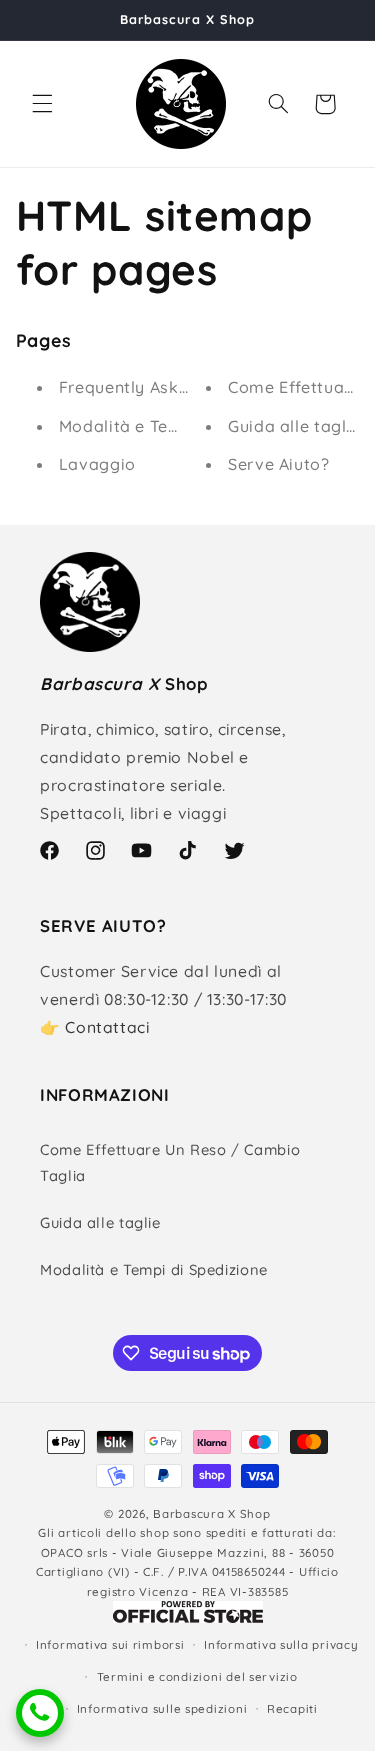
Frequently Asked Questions (171, 387)
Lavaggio (97, 464)
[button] (42, 104)
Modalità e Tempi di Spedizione (185, 426)
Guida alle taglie (294, 426)
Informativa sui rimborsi (110, 1644)
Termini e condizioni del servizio (197, 1676)
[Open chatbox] (40, 1713)
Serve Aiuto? (279, 464)
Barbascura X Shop (212, 1513)
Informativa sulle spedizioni (162, 1708)
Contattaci (107, 1027)
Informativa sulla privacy (281, 1644)
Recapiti (292, 1708)
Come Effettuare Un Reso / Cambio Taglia (170, 1162)
